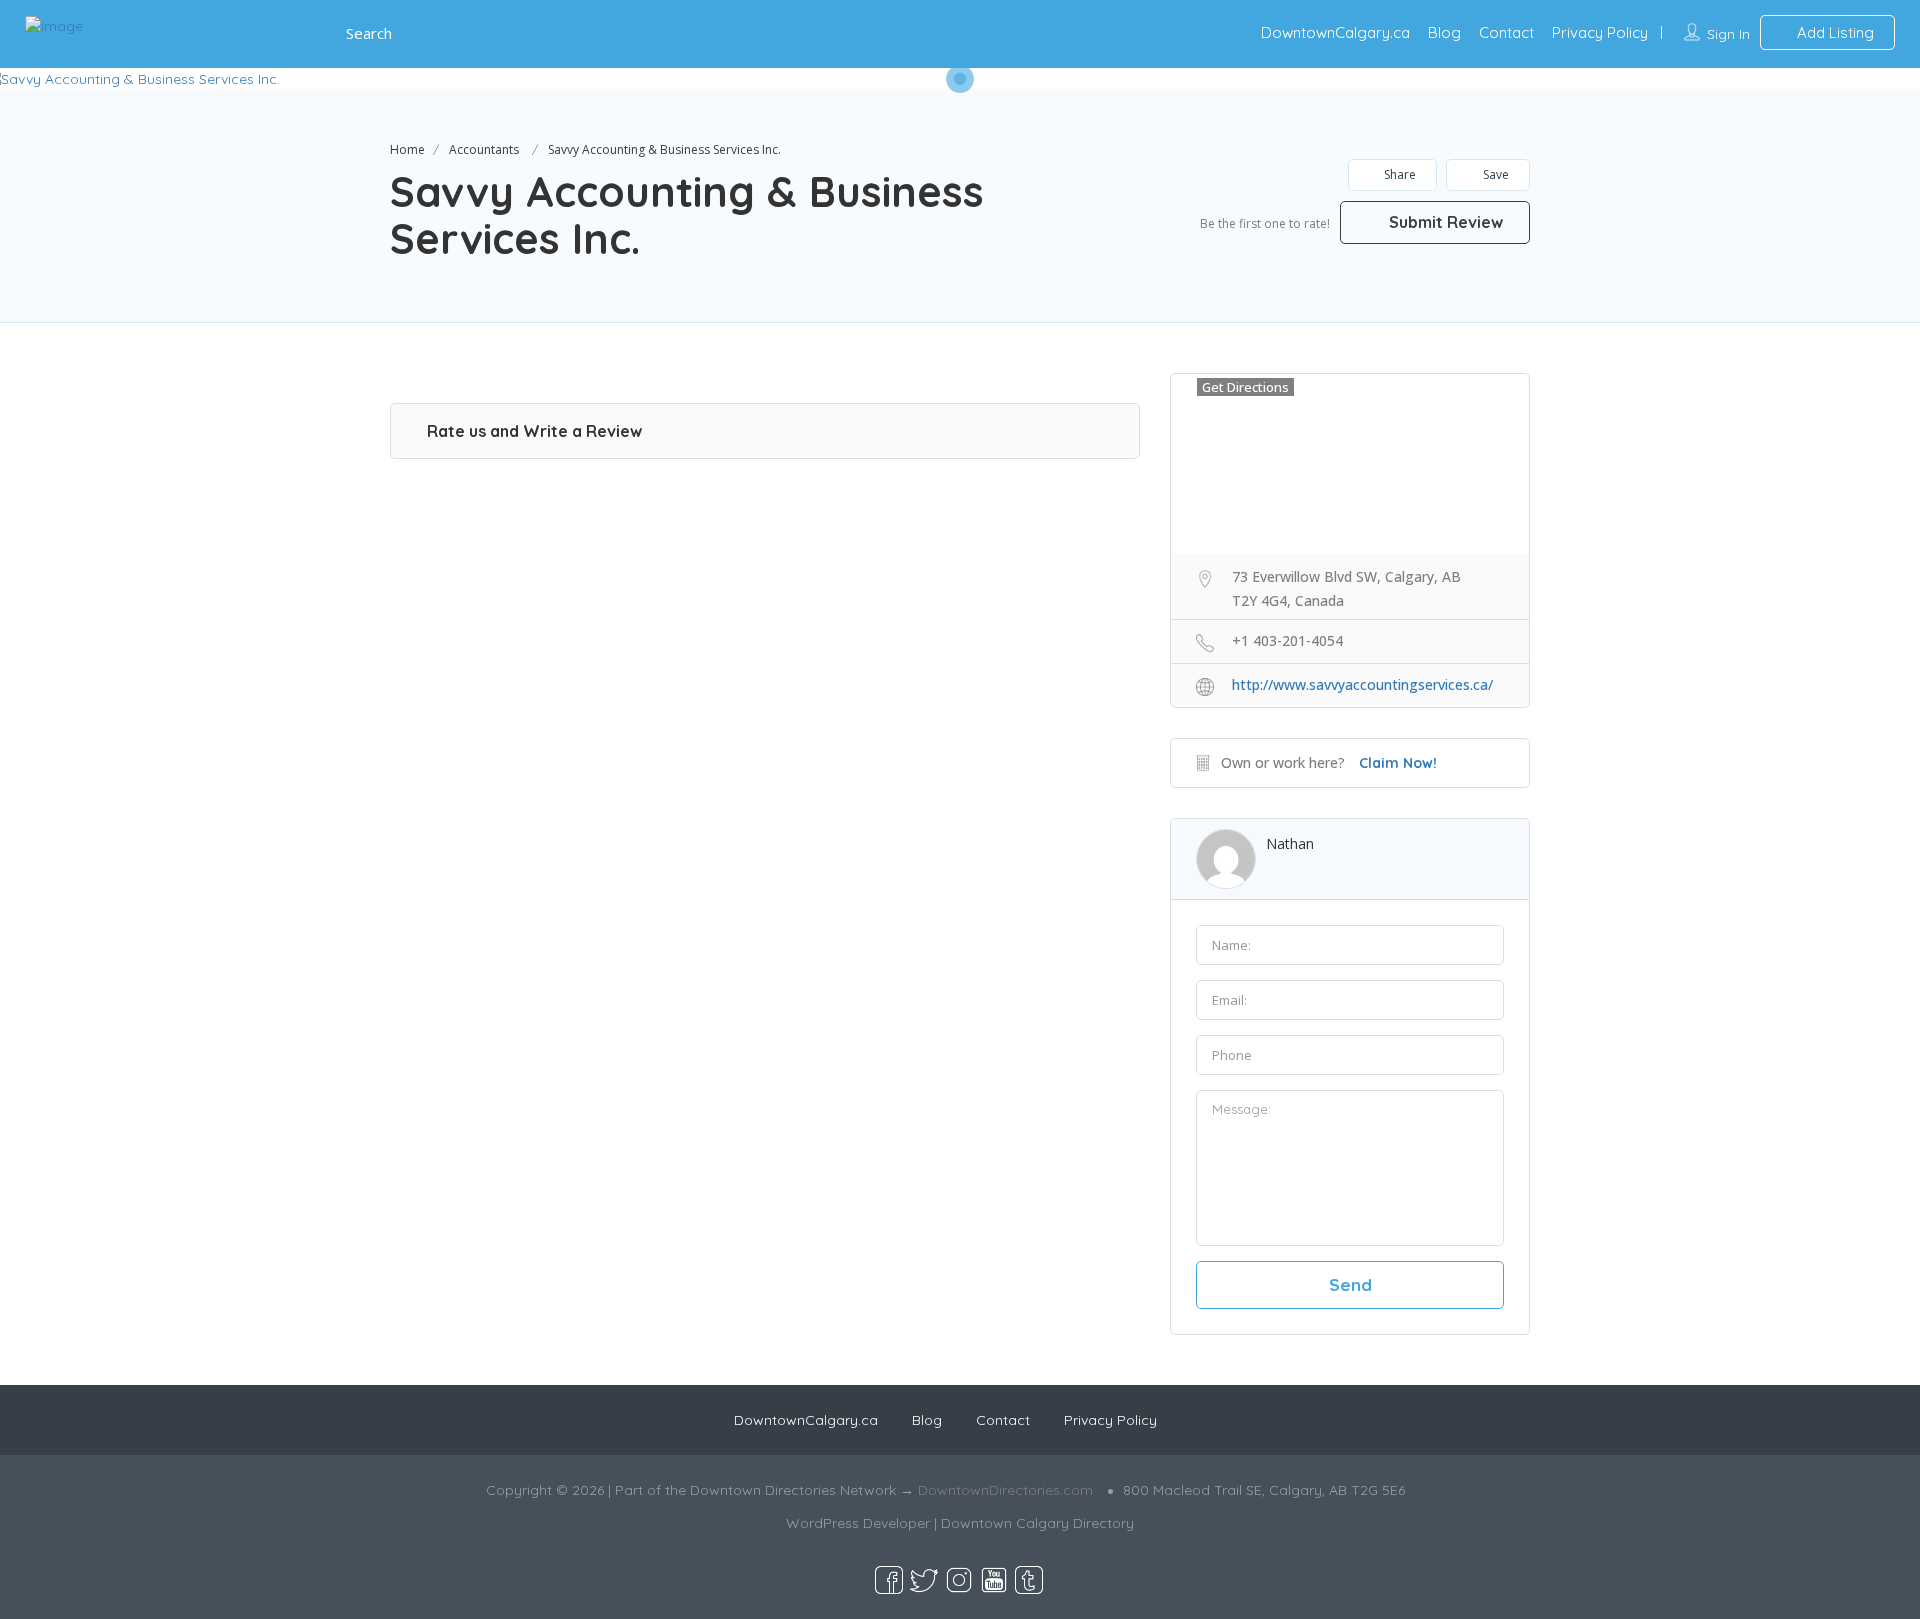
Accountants (484, 149)
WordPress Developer (858, 1523)
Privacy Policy (1600, 32)
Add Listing (1833, 32)
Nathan (1290, 843)
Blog (1444, 32)
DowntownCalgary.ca (1335, 32)
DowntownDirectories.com (1005, 1490)
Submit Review (1444, 222)
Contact (1506, 32)
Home (407, 149)
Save (1494, 174)
